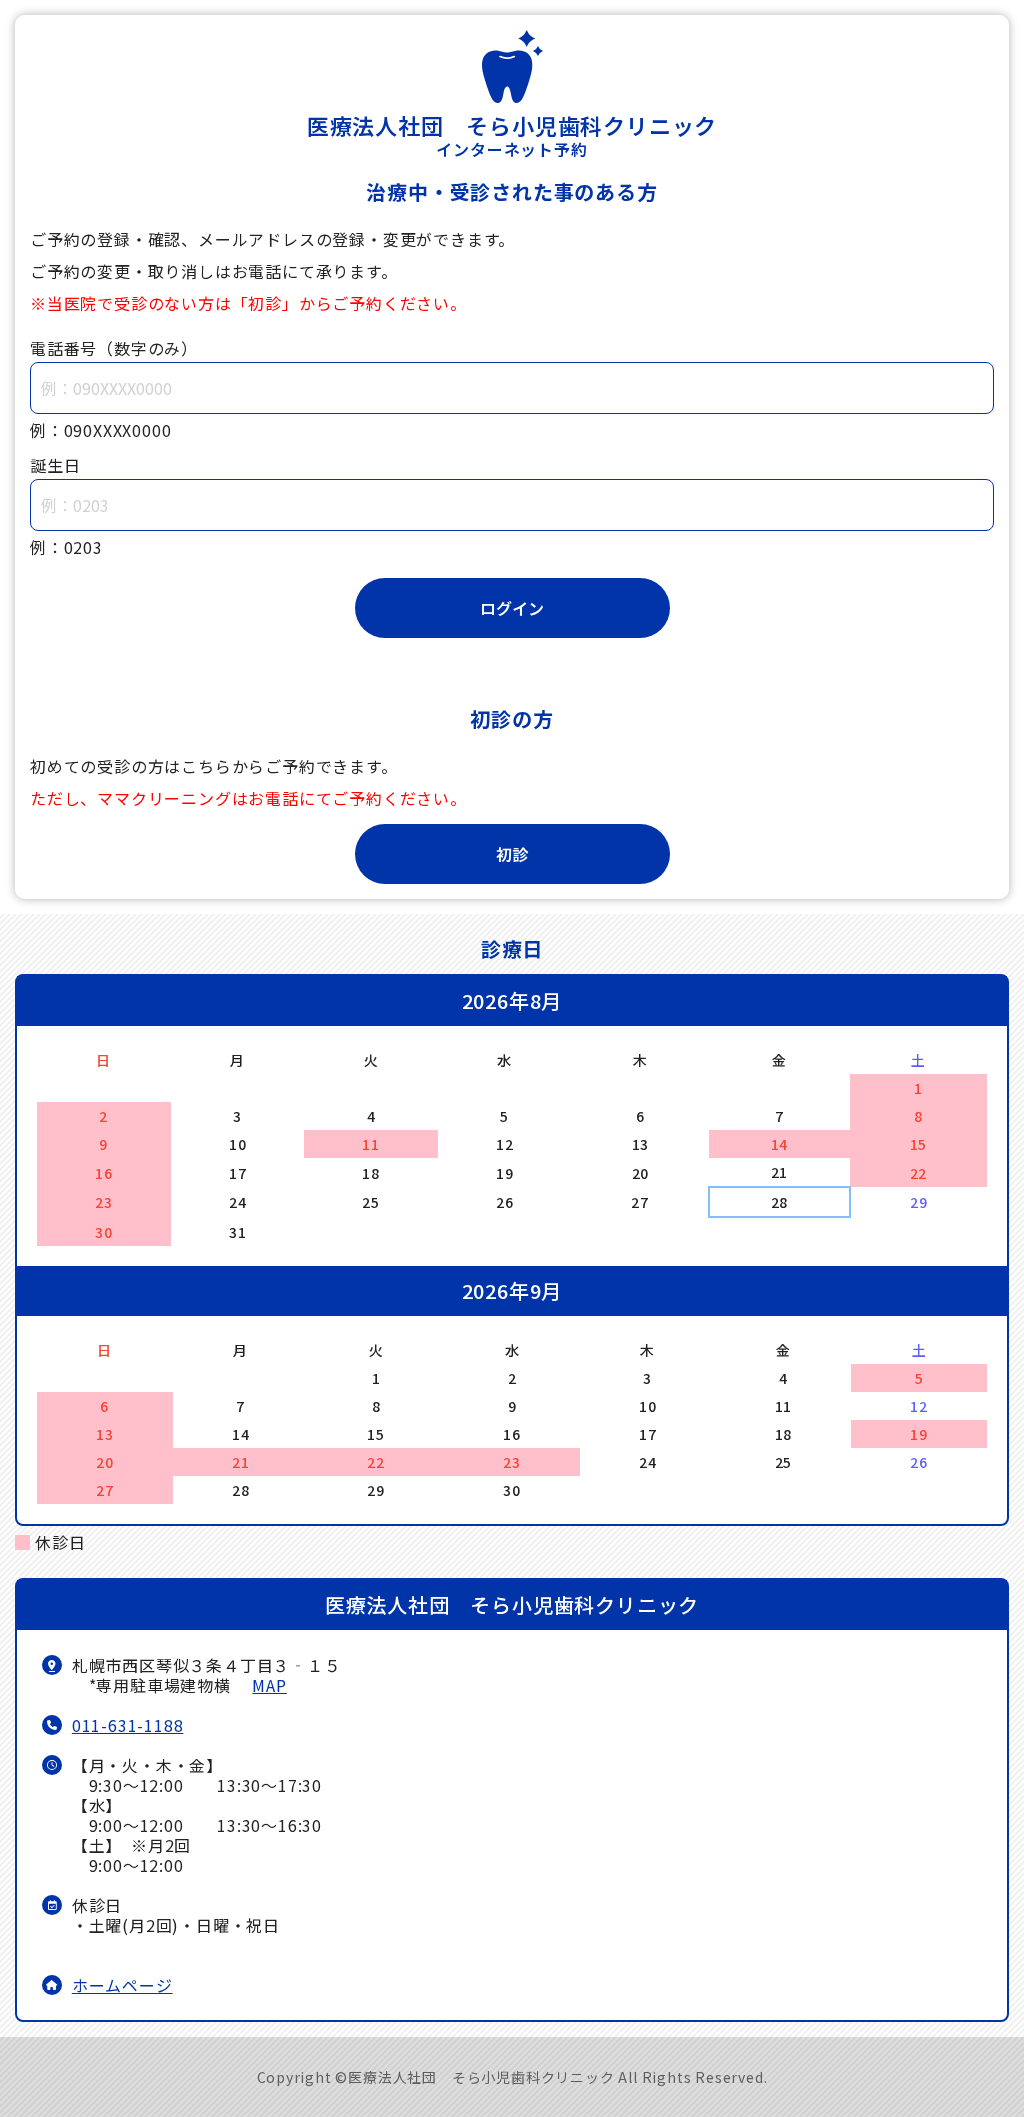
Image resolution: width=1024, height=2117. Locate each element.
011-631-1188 (128, 1725)
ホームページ (122, 1985)
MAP (269, 1685)
